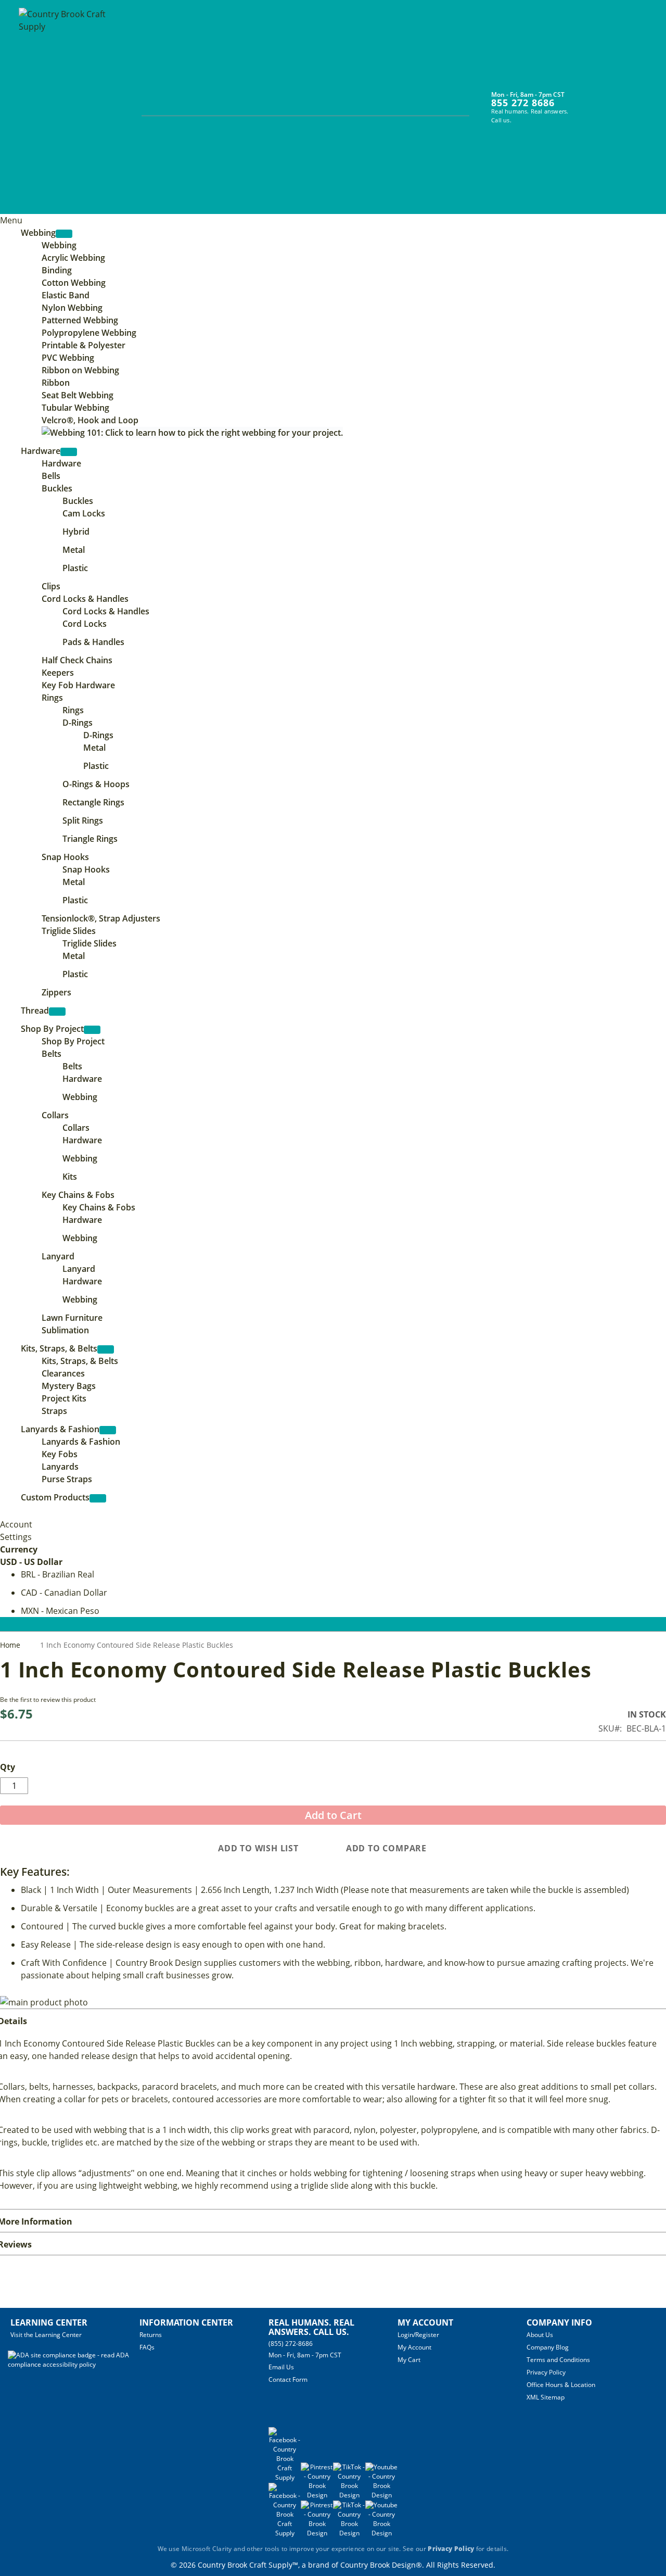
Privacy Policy (546, 2372)
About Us (540, 2335)
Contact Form (288, 2379)
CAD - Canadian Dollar (64, 1593)
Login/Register (418, 2335)
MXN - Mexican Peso (60, 1611)
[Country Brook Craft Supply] (66, 108)
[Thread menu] (57, 1012)
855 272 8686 (523, 103)
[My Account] (588, 100)
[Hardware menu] (69, 452)
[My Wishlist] (607, 100)
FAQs (147, 2347)
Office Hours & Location (561, 2385)
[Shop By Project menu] (92, 1030)
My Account (414, 2347)
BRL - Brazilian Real (57, 1574)
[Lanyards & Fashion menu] (108, 1430)
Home (11, 1645)
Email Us (281, 2367)
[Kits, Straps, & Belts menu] (106, 1349)
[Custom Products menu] (98, 1498)
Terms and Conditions (558, 2360)
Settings (16, 1537)
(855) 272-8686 (291, 2344)
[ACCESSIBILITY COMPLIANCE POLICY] (74, 2364)
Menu (11, 220)
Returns (151, 2335)
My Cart (409, 2360)
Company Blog (548, 2347)
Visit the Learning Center (46, 2335)
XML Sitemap (546, 2397)
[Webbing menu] (64, 234)
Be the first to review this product (48, 1700)
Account (16, 1524)
